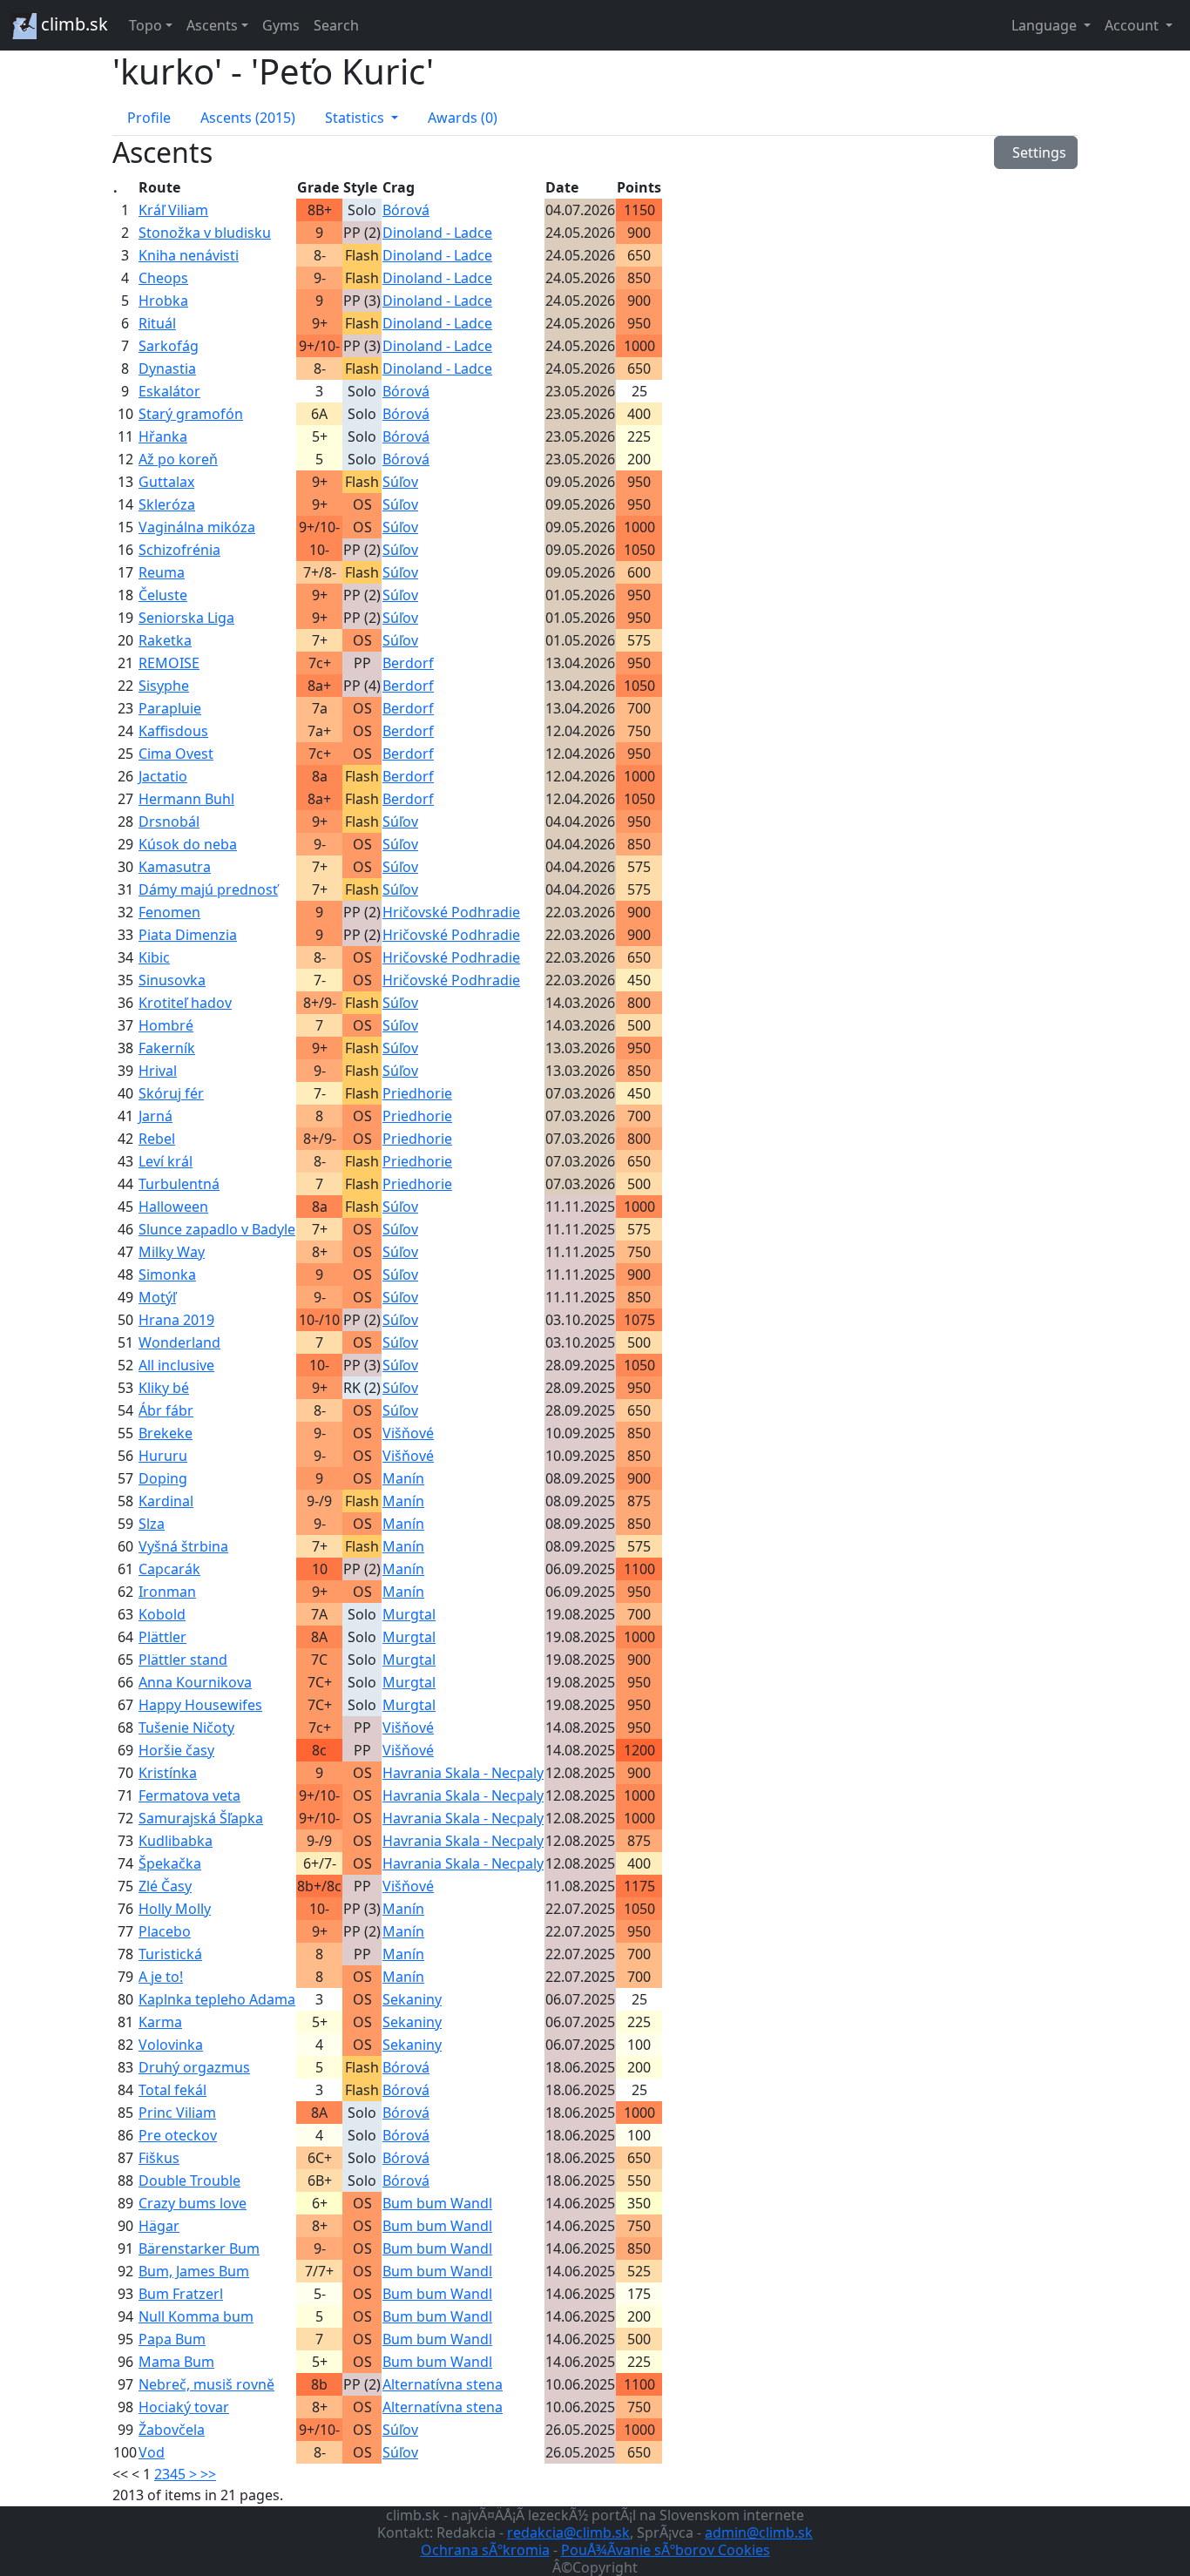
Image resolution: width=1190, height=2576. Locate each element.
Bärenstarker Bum (199, 2248)
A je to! (161, 1977)
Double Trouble (189, 2180)
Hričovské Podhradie (451, 912)
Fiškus (159, 2158)
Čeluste (163, 595)
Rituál (157, 323)
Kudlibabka (176, 1841)
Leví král (166, 1161)
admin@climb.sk (759, 2532)
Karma (160, 2022)
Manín (403, 1478)
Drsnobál (169, 821)
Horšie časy (176, 1750)
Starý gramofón (191, 414)
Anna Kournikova (195, 1682)
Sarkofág (169, 346)
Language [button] (1046, 25)
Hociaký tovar (184, 2407)
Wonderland (179, 1342)
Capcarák (169, 1569)
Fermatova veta (189, 1795)
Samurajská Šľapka (201, 1818)
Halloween (173, 1207)
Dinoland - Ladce (437, 233)
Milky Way (172, 1252)
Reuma (162, 572)
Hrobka (163, 301)
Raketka (165, 640)
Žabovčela (172, 2430)
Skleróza (167, 504)
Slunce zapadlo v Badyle (217, 1229)
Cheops (163, 278)
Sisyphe (164, 686)
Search (336, 25)
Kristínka (168, 1773)
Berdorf (408, 663)
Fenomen (169, 912)
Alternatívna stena (443, 2384)
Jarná (156, 1116)
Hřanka (163, 436)
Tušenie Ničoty (186, 1727)
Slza (152, 1524)
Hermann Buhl (186, 799)
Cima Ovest (176, 754)
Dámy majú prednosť (208, 889)
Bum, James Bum (194, 2271)
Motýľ (157, 1297)
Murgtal (409, 1614)
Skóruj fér (171, 1093)
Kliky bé (164, 1388)
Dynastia (167, 368)
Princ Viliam (177, 2113)
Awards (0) (463, 118)
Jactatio (163, 776)
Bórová (406, 210)
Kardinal (166, 1501)
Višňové (408, 1433)
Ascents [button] (212, 25)
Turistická (170, 1954)
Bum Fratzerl (181, 2294)
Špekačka (170, 1863)
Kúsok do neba (188, 844)
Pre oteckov (178, 2135)
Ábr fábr (166, 1410)
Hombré (166, 1025)
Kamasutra (175, 867)
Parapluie (170, 708)
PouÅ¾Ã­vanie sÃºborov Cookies (666, 2550)
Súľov (400, 482)
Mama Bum (176, 2362)
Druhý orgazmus (194, 2067)
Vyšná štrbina (183, 1546)
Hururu (163, 1456)
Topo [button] (145, 25)
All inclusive (176, 1365)
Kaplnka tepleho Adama (217, 1999)
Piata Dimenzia (188, 935)
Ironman (167, 1592)
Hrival (158, 1071)
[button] (362, 118)
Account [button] (1133, 25)
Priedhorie (417, 1093)
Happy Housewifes (200, 1705)
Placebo (165, 1931)
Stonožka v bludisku (205, 233)
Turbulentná (179, 1184)
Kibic (154, 957)
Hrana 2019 (176, 1320)
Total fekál (172, 2090)
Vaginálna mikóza (197, 527)
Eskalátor (169, 391)
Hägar (159, 2226)
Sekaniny (412, 1999)
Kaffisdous (173, 731)
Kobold (162, 1614)
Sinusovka (172, 980)
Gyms (281, 25)
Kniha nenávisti (189, 255)
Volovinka (171, 2045)
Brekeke (166, 1433)
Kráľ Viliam (173, 210)
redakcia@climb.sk (568, 2532)
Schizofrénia (179, 550)
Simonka (167, 1274)
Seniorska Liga (186, 618)
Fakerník (167, 1048)
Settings (1036, 152)
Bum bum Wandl (437, 2203)
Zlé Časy (165, 1886)
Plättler (162, 1637)
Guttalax (166, 482)
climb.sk (72, 24)
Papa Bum (172, 2339)
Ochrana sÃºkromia (485, 2550)
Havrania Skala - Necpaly (463, 1773)
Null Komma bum (196, 2316)
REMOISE (169, 663)
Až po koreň (178, 459)
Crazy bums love (193, 2203)
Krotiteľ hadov (185, 1003)
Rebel (157, 1139)
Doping (163, 1478)
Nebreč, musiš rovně (206, 2384)
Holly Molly (175, 1909)
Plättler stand (183, 1660)
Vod (152, 2452)
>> (208, 2474)
